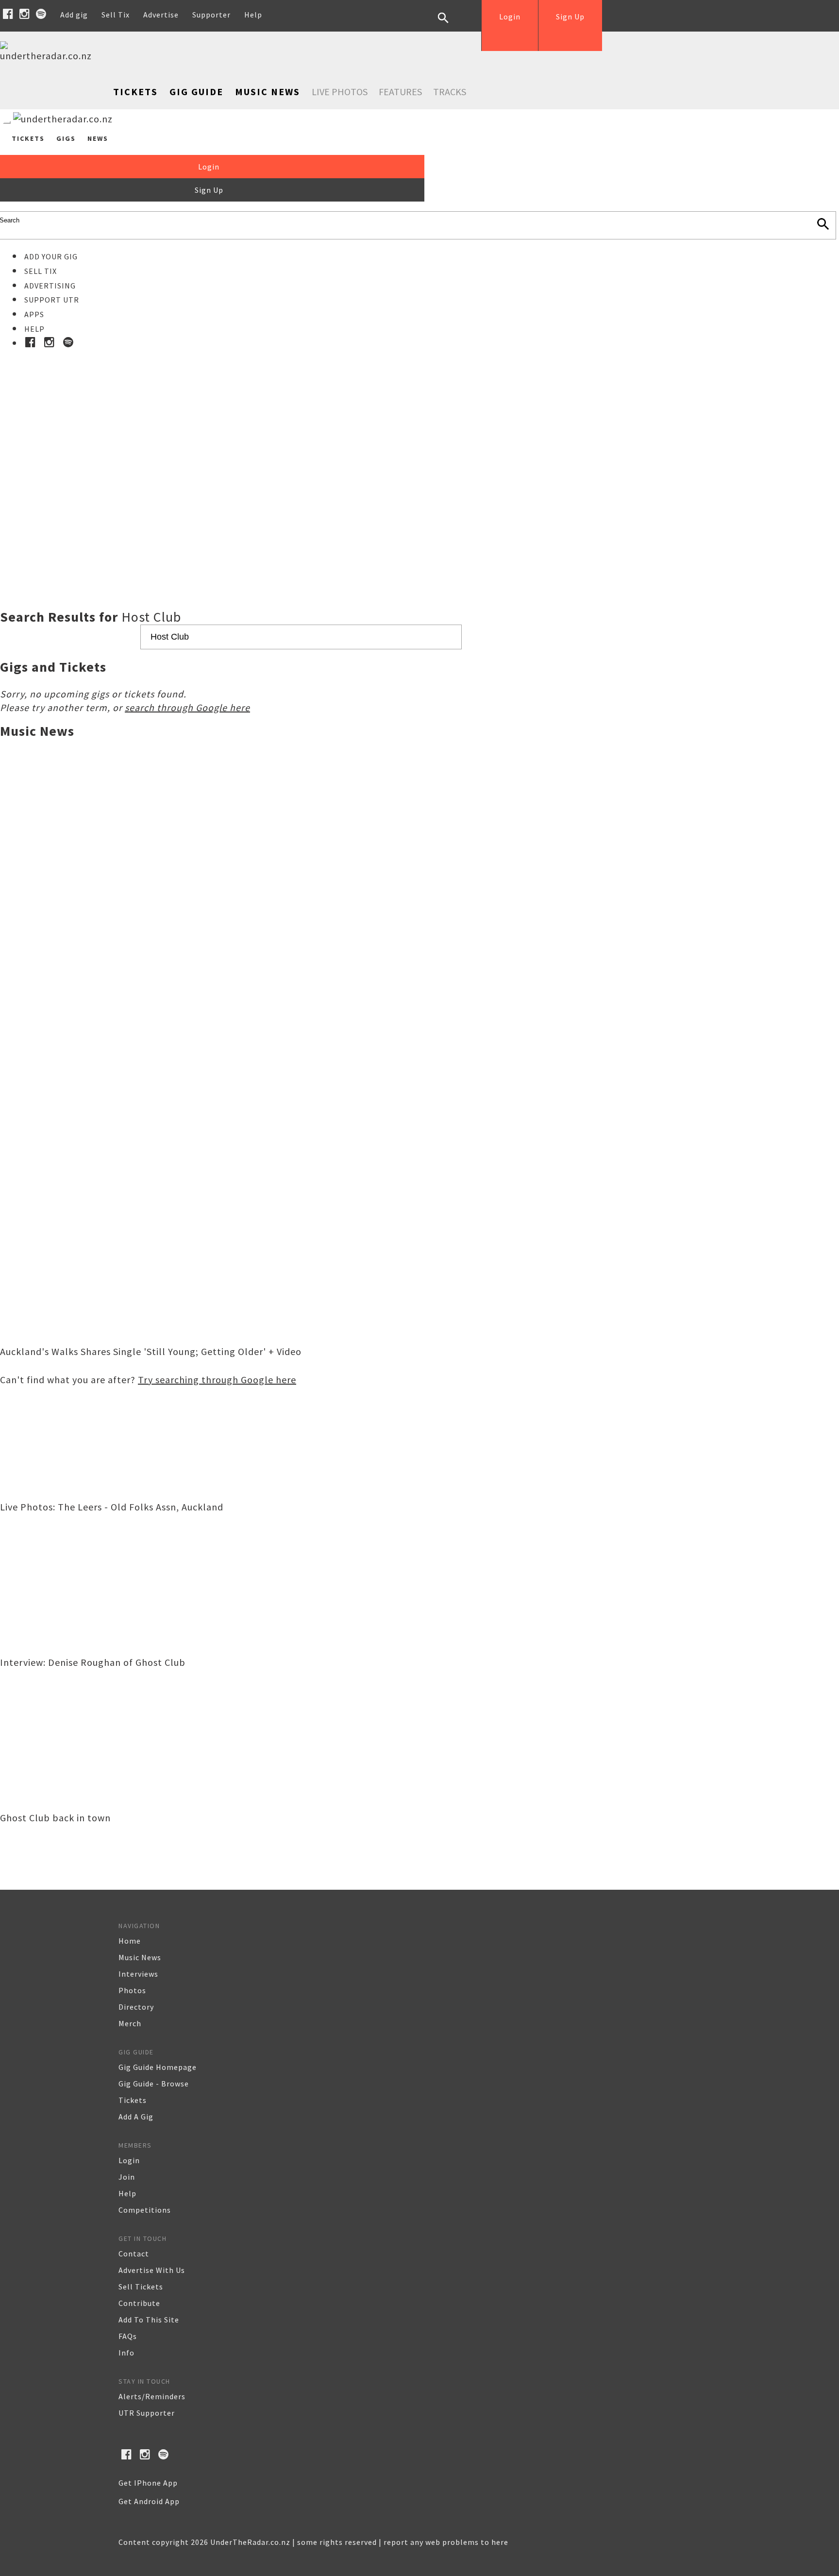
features (400, 92)
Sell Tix (116, 15)
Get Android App (149, 2501)
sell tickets (141, 2287)
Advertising (50, 286)
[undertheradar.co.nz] (49, 56)
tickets (133, 2100)
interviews (138, 1974)
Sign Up (570, 17)
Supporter (211, 15)
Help (253, 15)
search (451, 25)
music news (140, 1957)
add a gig (136, 2117)
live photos (340, 92)
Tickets (135, 92)
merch (130, 2023)
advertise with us (152, 2270)
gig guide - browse (154, 2084)
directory (136, 2007)
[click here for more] (419, 455)
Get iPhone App (148, 2483)
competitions (145, 2210)
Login (510, 17)
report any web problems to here (446, 2542)
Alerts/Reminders (152, 2396)
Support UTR (52, 300)
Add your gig (51, 256)
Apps (34, 314)
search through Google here (187, 707)
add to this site (149, 2320)
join (127, 2177)
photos (132, 1990)
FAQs (128, 2336)
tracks (450, 92)
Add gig (74, 15)
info (126, 2353)
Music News (268, 92)
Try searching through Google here (217, 1380)
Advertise (161, 15)
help (127, 2193)
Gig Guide (196, 92)
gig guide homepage (158, 2067)
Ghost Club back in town (55, 1818)
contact (134, 2254)
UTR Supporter (147, 2413)
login (129, 2160)
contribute (139, 2303)
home (130, 1941)
